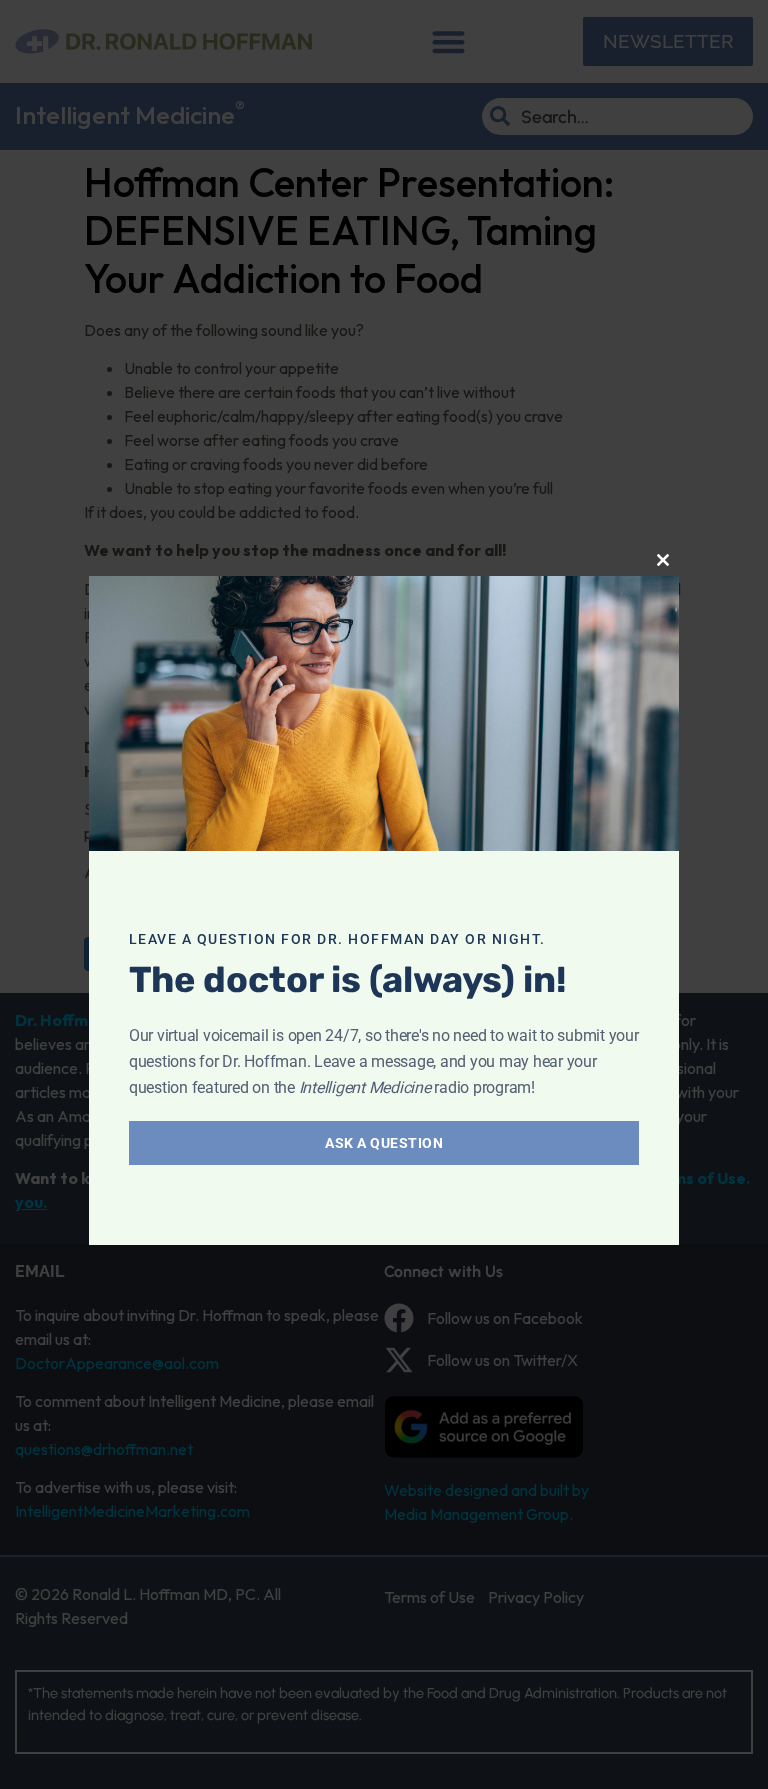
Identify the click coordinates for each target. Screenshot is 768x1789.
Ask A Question (384, 1143)
